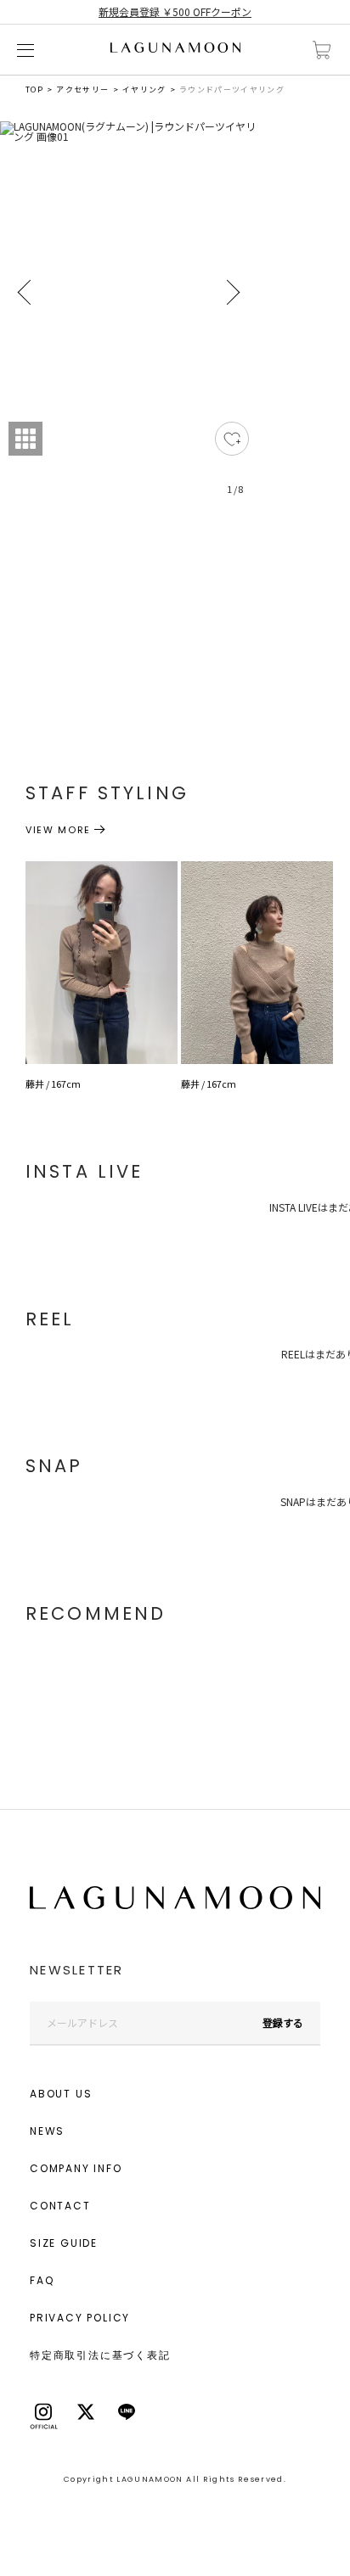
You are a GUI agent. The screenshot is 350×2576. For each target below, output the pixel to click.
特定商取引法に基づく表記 (100, 2355)
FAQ (42, 2280)
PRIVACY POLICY (80, 2318)
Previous (25, 293)
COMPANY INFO (76, 2168)
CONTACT (60, 2206)
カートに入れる (322, 50)
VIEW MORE (58, 830)
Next (232, 293)
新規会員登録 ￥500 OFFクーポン (175, 11)
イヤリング (144, 90)
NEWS (47, 2131)
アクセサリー (82, 90)
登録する (283, 2022)
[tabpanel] (129, 318)
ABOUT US (61, 2094)
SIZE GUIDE (64, 2243)
